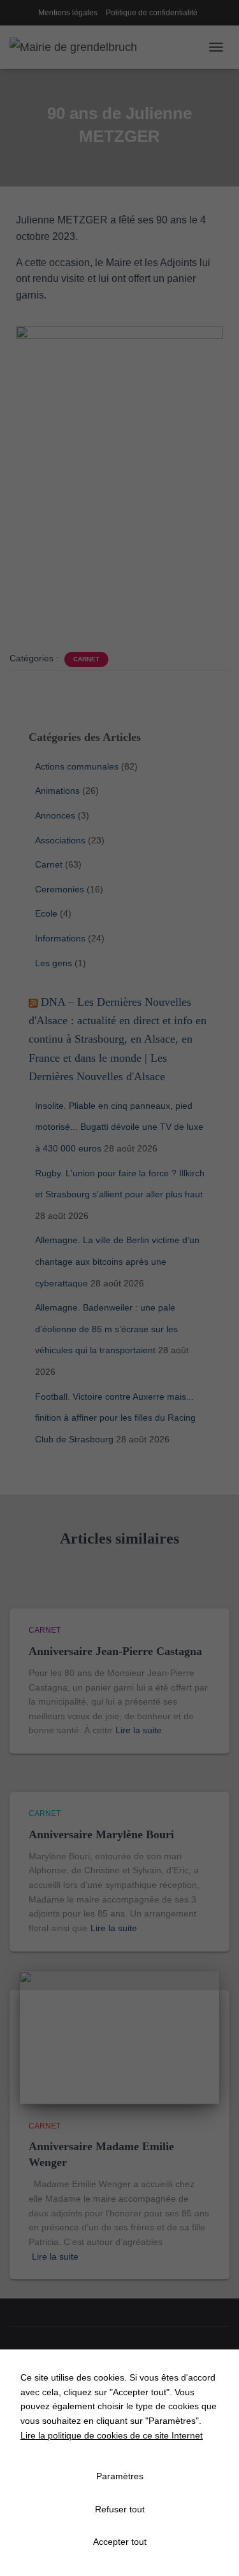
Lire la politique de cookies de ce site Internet (112, 2435)
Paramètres (120, 2476)
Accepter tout (120, 2542)
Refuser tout (120, 2509)
